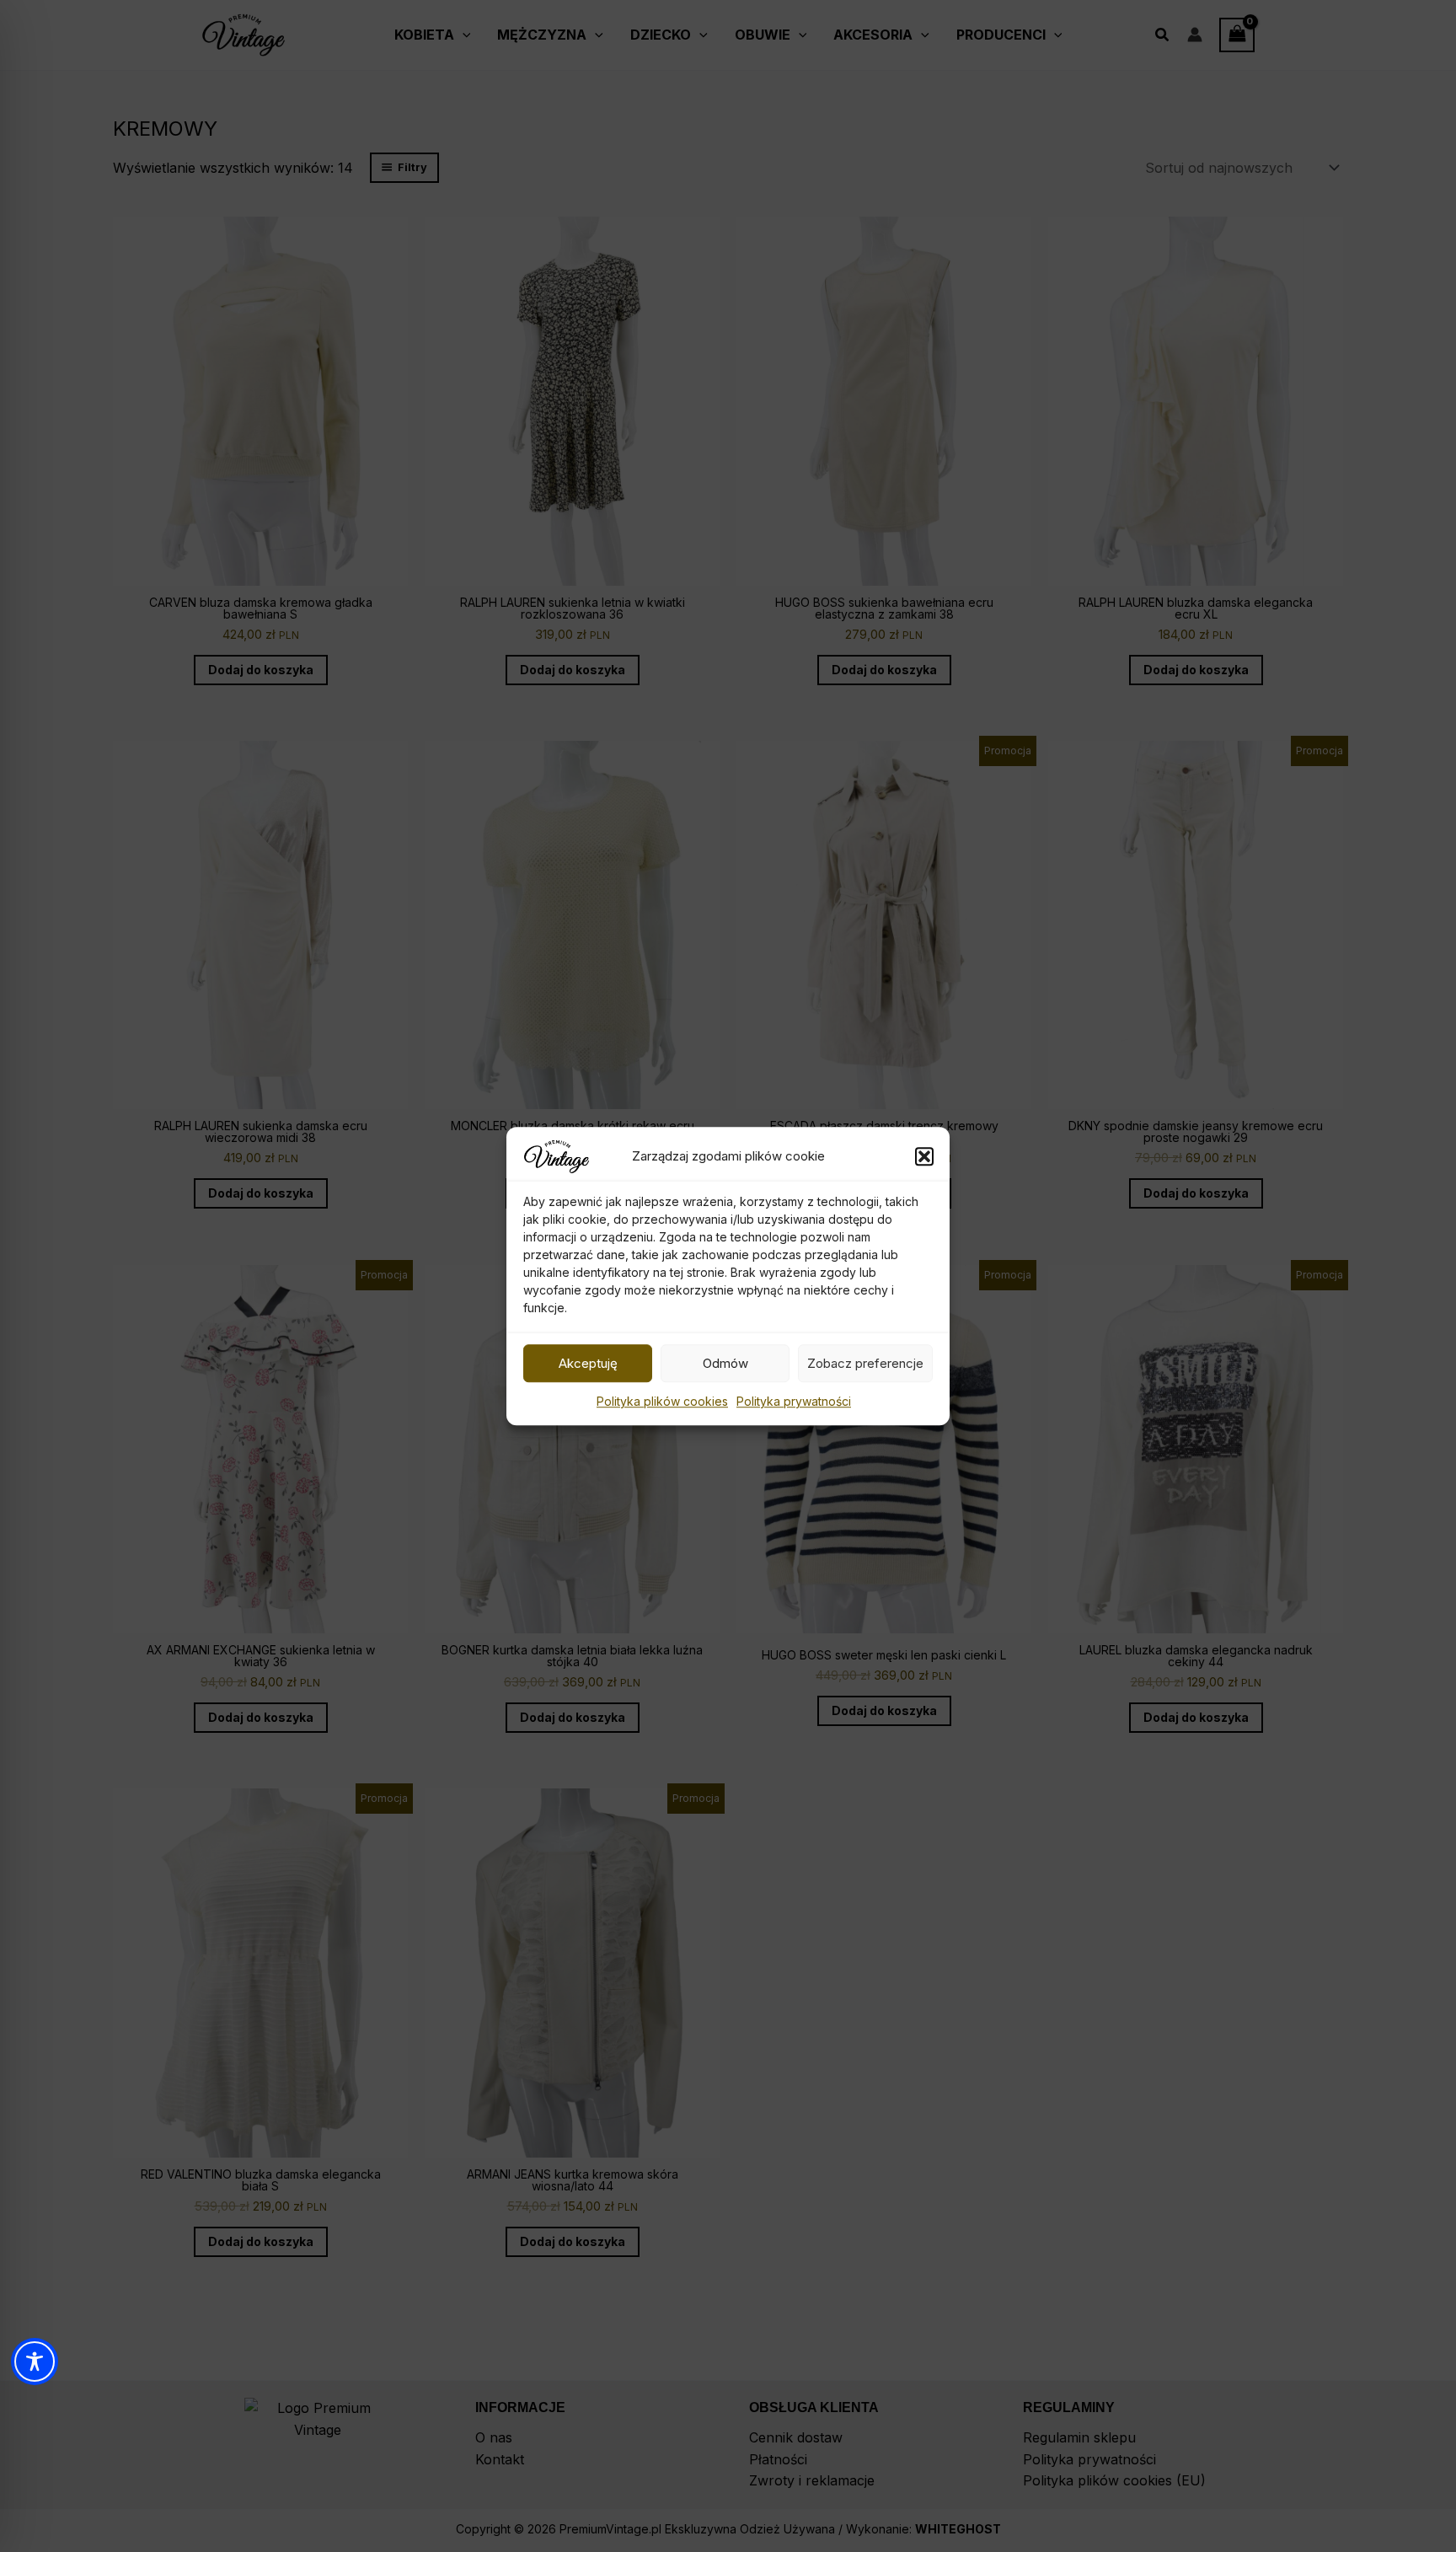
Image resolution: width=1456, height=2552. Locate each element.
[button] (924, 1156)
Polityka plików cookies (662, 1401)
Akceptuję (588, 1363)
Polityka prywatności (794, 1401)
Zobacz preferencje (865, 1363)
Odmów (725, 1363)
